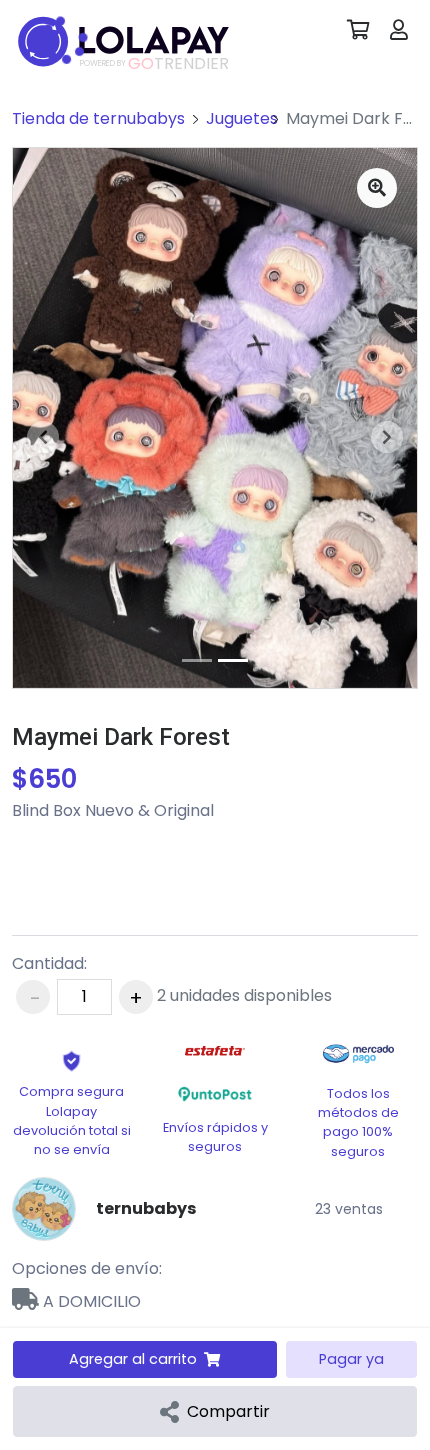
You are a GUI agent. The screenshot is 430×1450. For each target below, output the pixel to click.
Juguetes (242, 118)
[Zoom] (377, 188)
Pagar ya (351, 1359)
